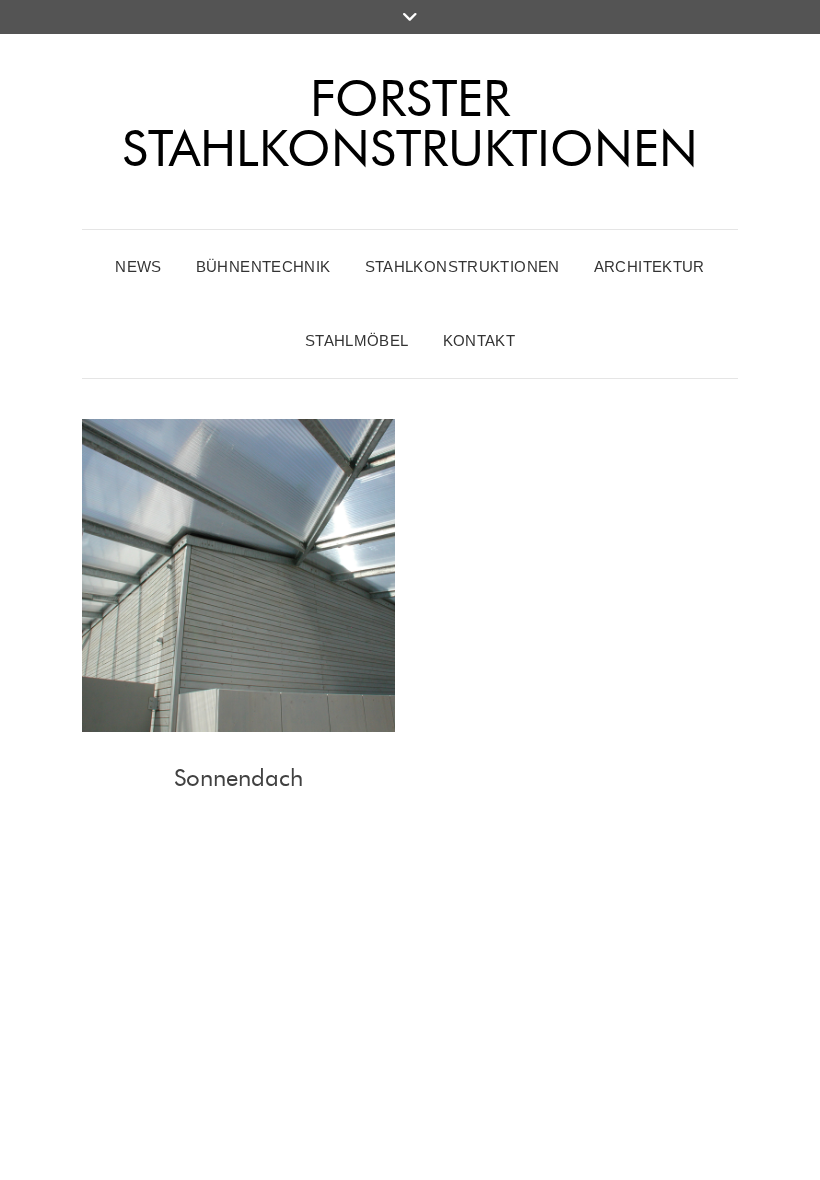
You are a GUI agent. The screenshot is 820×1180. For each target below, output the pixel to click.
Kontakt (479, 340)
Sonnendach (238, 777)
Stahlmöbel (357, 340)
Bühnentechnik (263, 266)
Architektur (649, 266)
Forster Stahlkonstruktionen (410, 123)
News (138, 266)
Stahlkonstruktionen (462, 266)
